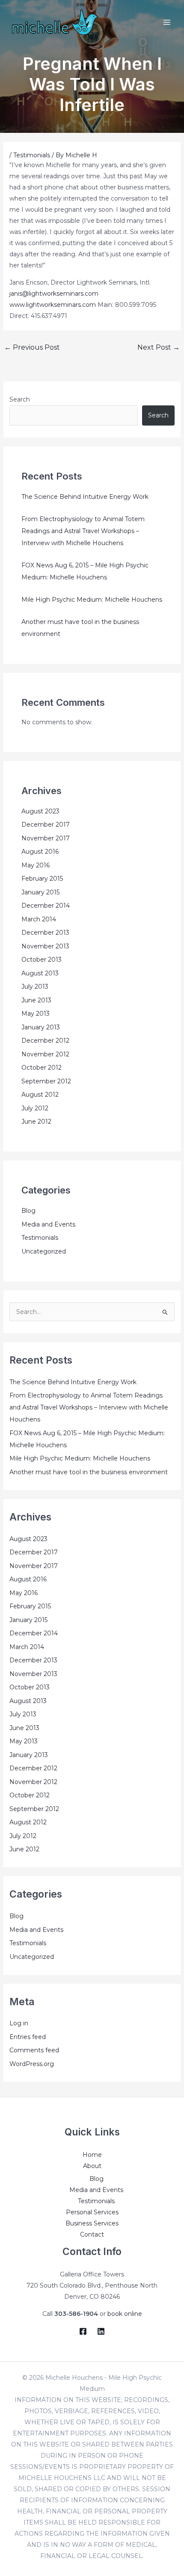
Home (92, 2155)
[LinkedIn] (101, 2331)
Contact (92, 2234)
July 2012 (35, 1108)
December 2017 (46, 825)
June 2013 (36, 1000)
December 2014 (46, 906)
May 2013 (36, 1014)
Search (20, 399)
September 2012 (46, 1081)
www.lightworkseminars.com (53, 305)
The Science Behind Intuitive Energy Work (85, 497)
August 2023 (40, 811)
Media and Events (48, 1224)
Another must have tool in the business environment (89, 1472)
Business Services (92, 2223)
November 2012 (45, 1054)
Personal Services (92, 2212)
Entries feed (28, 2037)
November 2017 (46, 838)
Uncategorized (44, 1251)
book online (125, 2314)
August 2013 (40, 973)
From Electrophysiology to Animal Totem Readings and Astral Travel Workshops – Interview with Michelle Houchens (83, 531)
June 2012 (36, 1122)
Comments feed (34, 2050)
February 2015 (42, 879)
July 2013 (35, 987)
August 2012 (40, 1095)
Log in (19, 2023)
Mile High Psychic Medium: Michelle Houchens (92, 600)
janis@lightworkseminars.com (54, 294)
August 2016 (40, 852)
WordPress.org (32, 2064)
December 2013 (45, 933)
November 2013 (45, 946)
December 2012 (45, 1041)
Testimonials (32, 155)
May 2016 (36, 865)
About (92, 2166)
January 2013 (41, 1027)
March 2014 (39, 919)
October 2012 (42, 1068)
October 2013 (42, 960)
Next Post (159, 347)
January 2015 (40, 892)
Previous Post (32, 347)
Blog (28, 1211)
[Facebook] (83, 2331)
